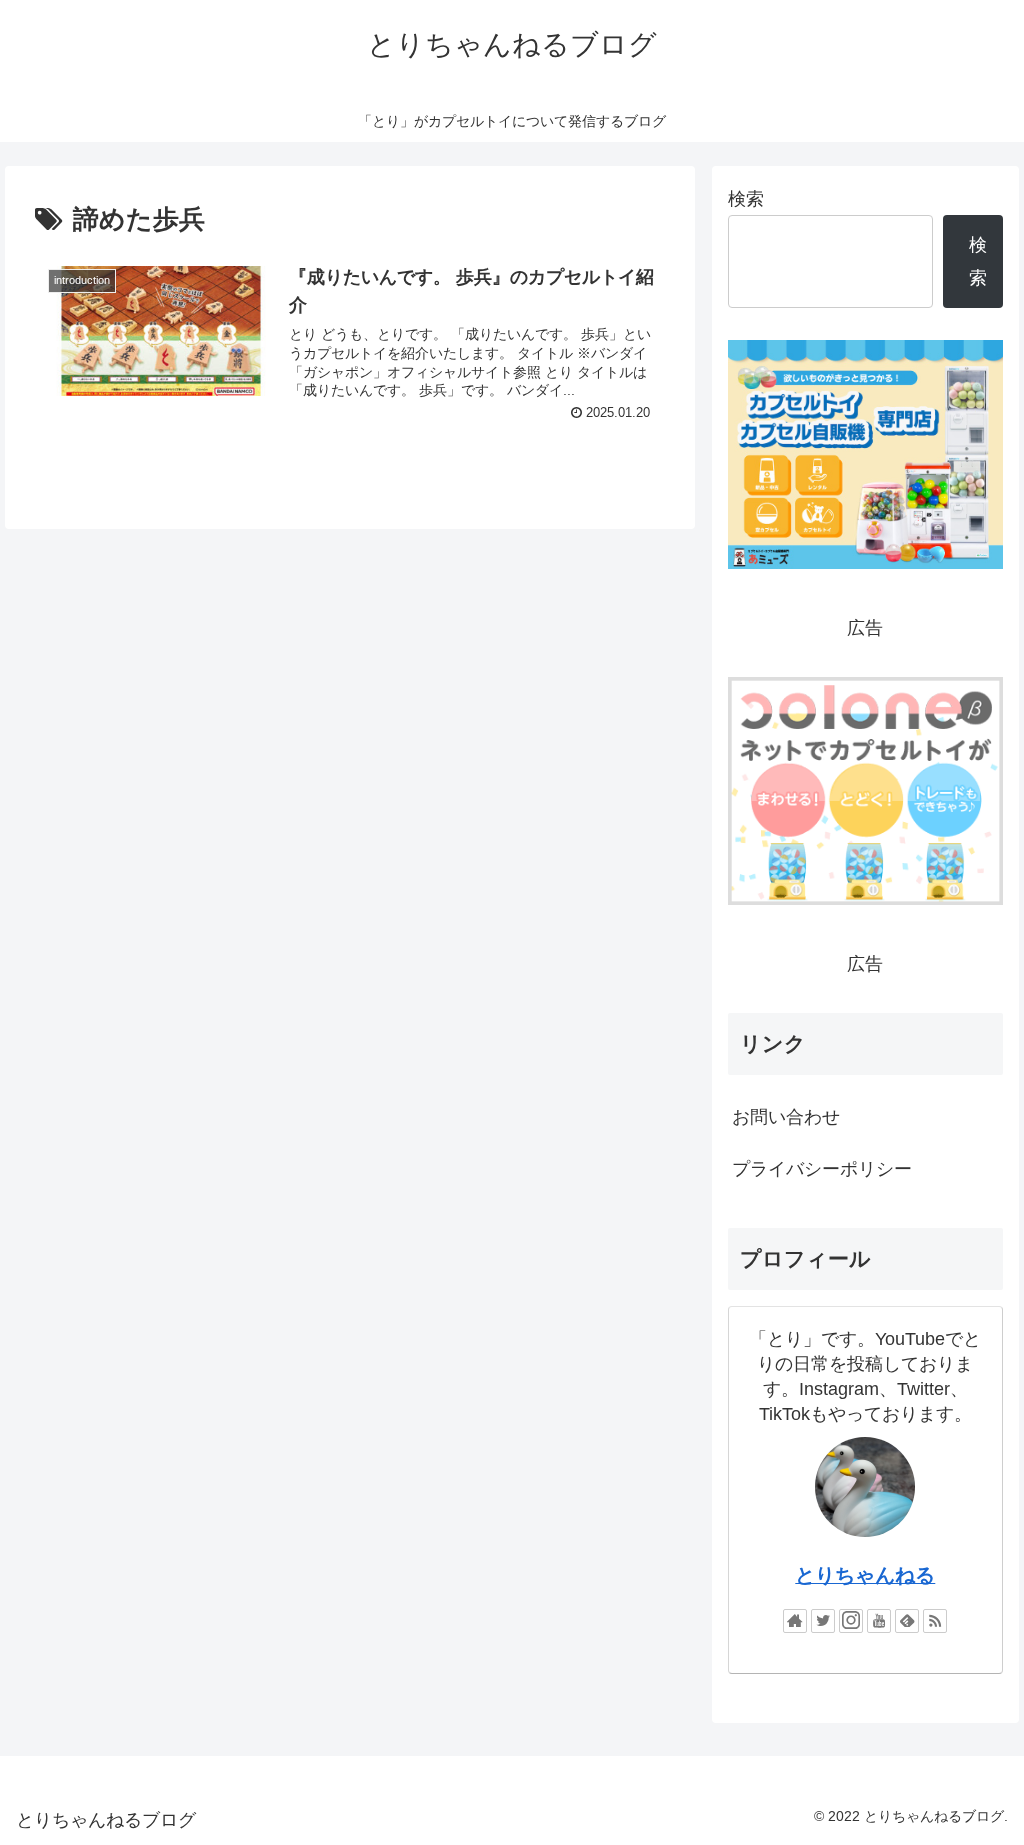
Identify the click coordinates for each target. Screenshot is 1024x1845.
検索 (746, 199)
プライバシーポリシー (822, 1169)
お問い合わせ (786, 1117)
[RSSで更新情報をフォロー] (935, 1621)
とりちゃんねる (865, 1575)
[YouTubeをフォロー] (879, 1621)
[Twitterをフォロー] (823, 1621)
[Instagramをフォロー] (851, 1621)
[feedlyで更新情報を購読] (907, 1621)
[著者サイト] (795, 1621)
